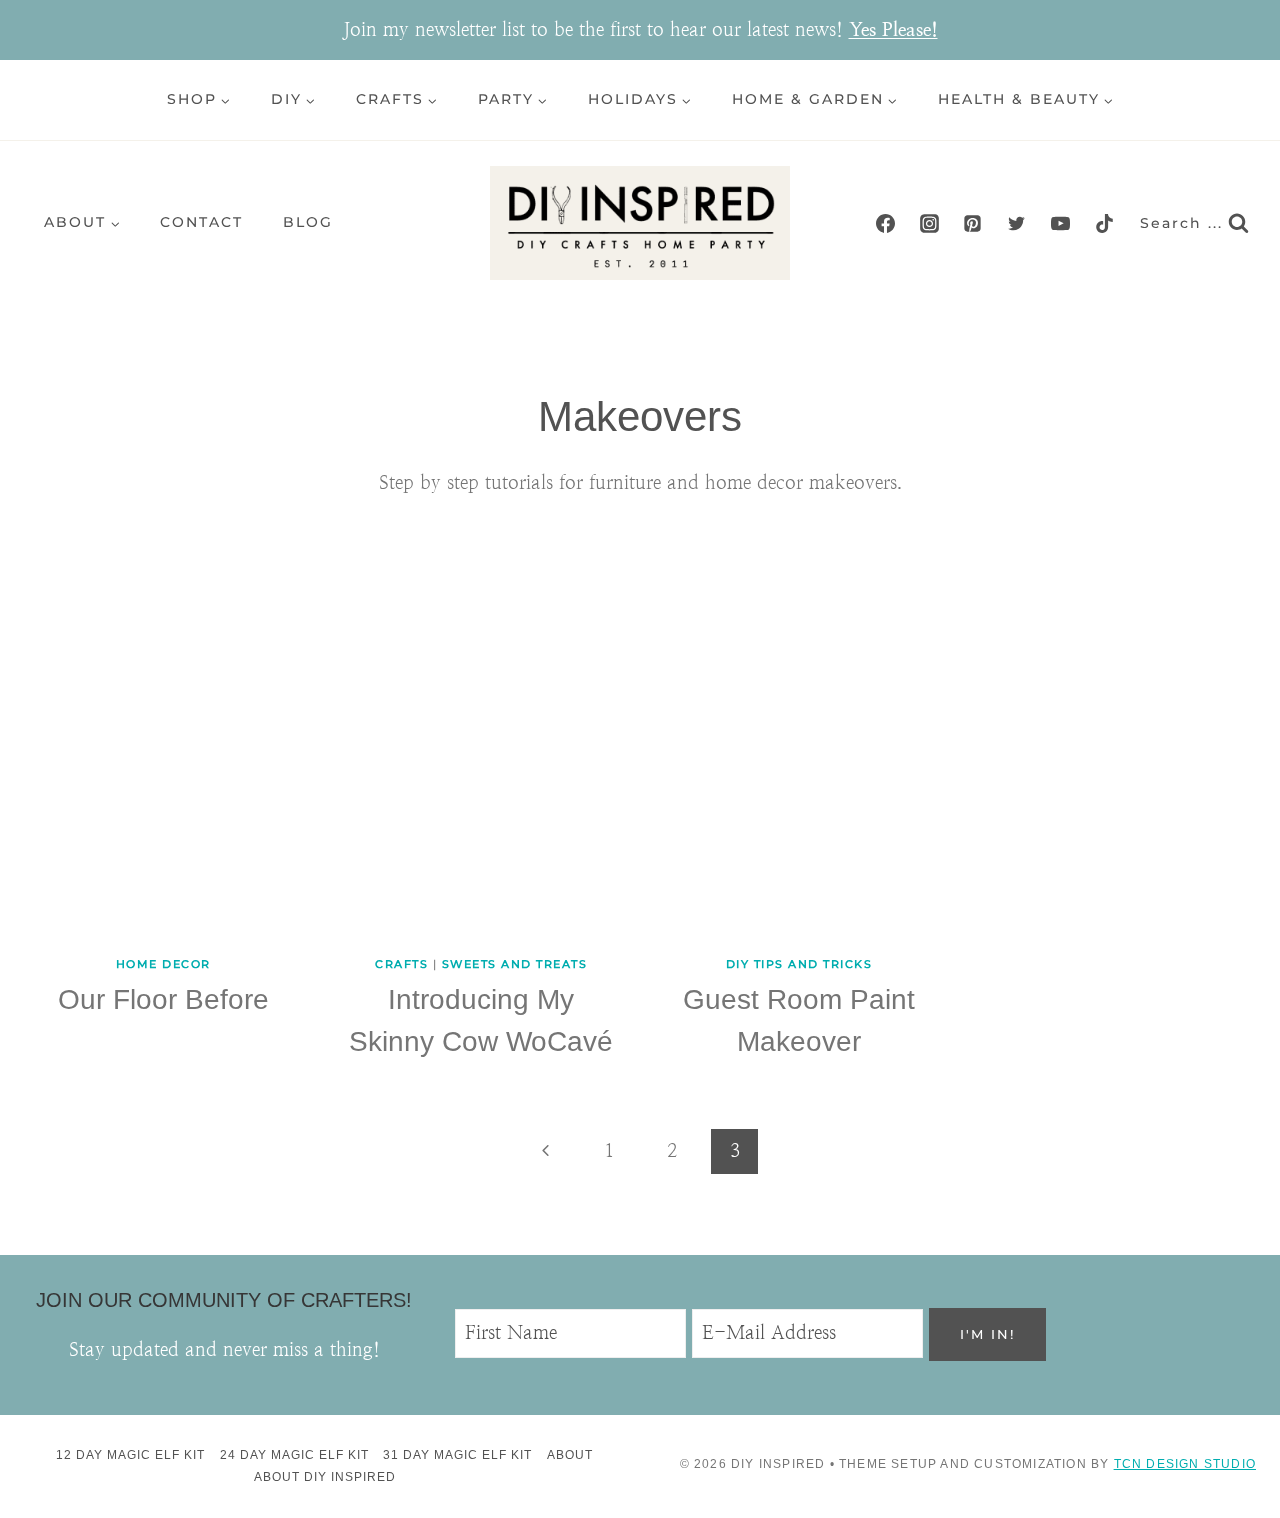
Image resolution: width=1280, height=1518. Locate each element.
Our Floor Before (163, 999)
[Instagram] (929, 223)
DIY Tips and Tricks (799, 964)
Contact (201, 222)
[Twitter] (1017, 223)
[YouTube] (1060, 223)
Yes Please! (893, 29)
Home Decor (163, 964)
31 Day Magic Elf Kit (457, 1455)
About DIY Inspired (325, 1477)
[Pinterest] (973, 223)
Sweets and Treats (515, 964)
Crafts (401, 964)
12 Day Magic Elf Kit (130, 1455)
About (570, 1455)
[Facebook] (886, 223)
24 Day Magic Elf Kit (294, 1455)
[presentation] (163, 727)
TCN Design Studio (1185, 1464)
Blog (308, 222)
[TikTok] (1104, 223)
